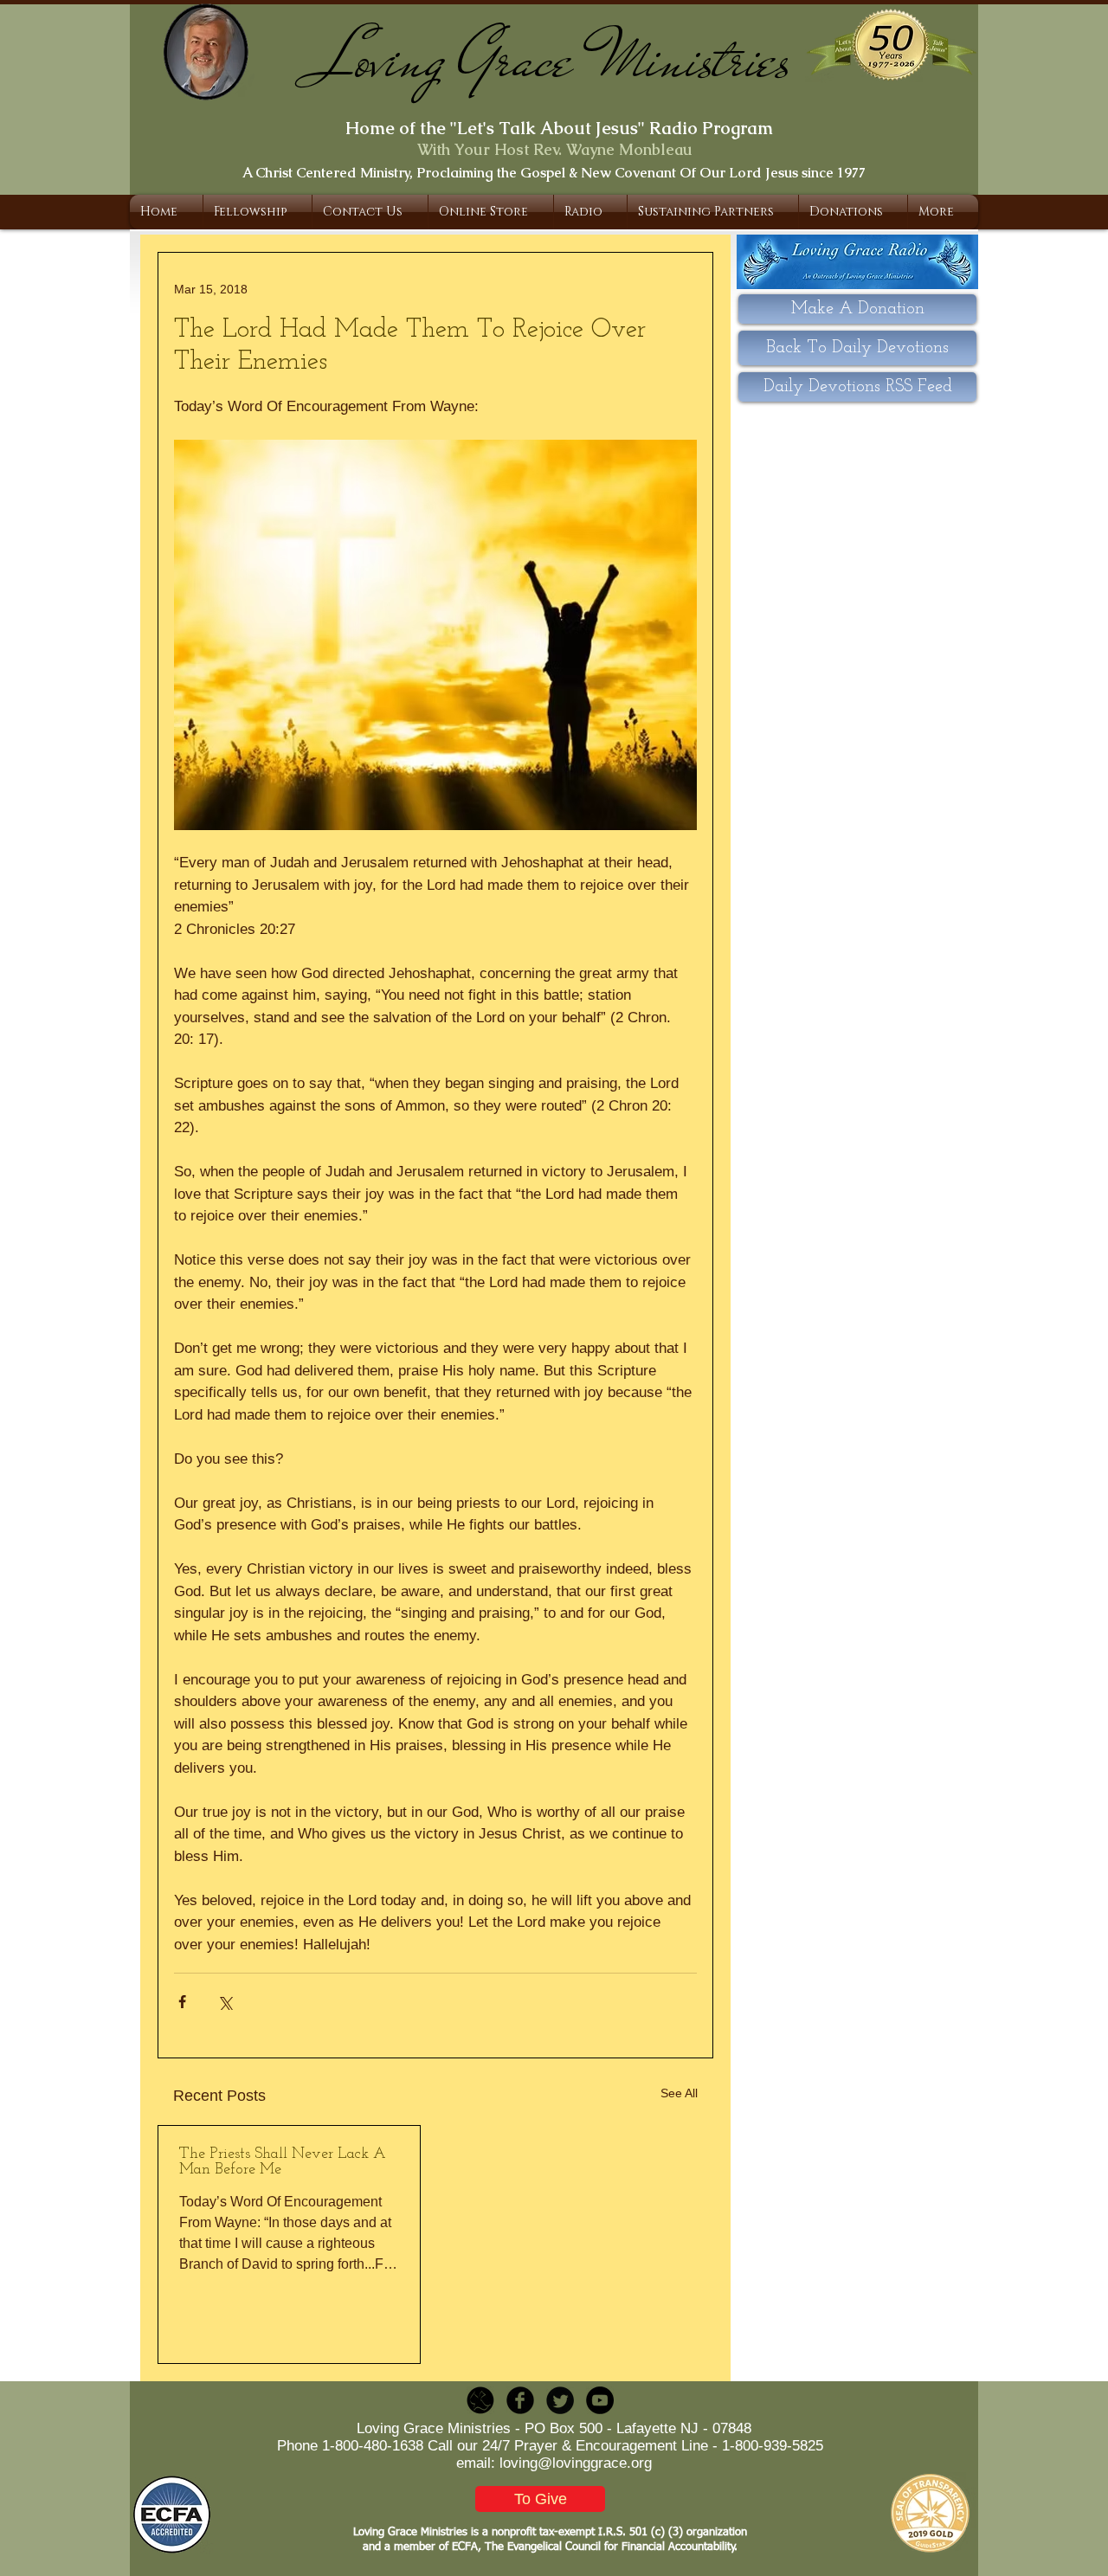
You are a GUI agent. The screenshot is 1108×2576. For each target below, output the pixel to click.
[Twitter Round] (560, 2400)
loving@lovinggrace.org (576, 2463)
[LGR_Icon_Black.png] (480, 2400)
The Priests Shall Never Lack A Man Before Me (283, 2162)
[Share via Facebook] (182, 2002)
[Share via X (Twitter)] (225, 2002)
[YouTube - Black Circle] (600, 2400)
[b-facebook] (520, 2400)
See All (679, 2093)
